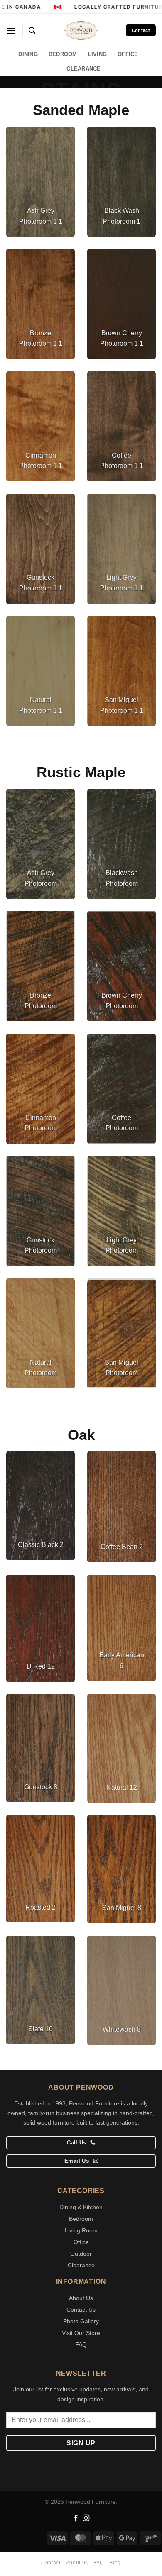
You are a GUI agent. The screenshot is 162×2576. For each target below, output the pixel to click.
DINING (28, 54)
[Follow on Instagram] (86, 2518)
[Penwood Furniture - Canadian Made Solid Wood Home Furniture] (81, 30)
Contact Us (81, 2310)
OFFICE (128, 54)
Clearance (81, 2265)
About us (77, 2563)
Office (81, 2242)
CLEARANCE (83, 69)
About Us (81, 2298)
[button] (11, 30)
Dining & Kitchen (81, 2207)
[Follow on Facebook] (76, 2518)
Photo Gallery (81, 2321)
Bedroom (81, 2219)
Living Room (81, 2230)
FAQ (81, 2344)
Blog (115, 2563)
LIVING (98, 54)
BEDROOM (63, 54)
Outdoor (81, 2254)
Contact (51, 2563)
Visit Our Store (81, 2333)
